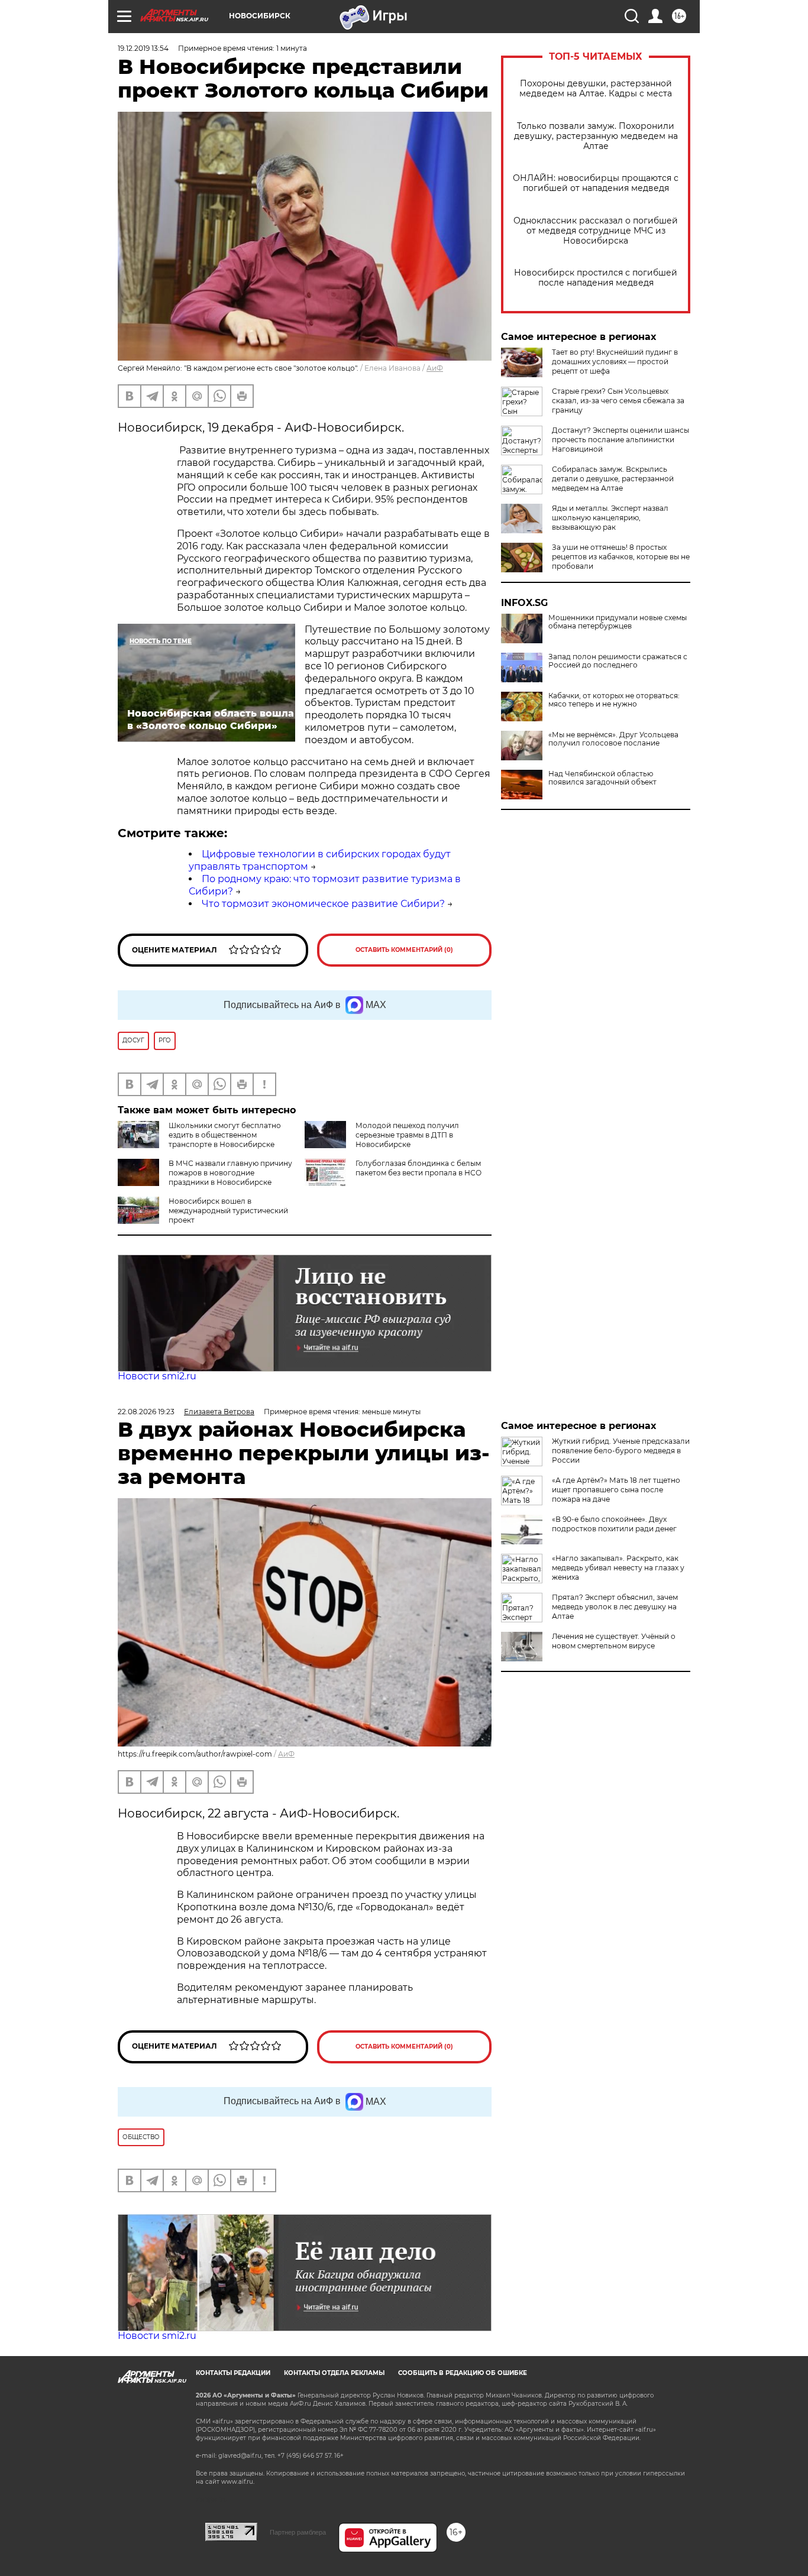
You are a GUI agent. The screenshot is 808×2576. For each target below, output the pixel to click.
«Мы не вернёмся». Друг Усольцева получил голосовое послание (613, 739)
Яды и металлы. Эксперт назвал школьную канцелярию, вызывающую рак (610, 518)
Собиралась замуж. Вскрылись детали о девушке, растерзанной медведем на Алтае (613, 479)
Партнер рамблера (298, 2532)
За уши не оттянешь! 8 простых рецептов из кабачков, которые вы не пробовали (621, 557)
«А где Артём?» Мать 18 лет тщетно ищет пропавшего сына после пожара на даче (616, 1490)
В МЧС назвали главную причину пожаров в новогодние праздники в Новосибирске (230, 1173)
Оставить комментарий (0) (404, 950)
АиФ (435, 368)
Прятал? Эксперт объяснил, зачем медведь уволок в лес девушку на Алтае (615, 1607)
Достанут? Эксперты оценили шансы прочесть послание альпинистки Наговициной (620, 440)
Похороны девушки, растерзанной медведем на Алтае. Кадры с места (596, 89)
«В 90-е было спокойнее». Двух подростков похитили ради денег (614, 1524)
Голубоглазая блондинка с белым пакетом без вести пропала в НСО (418, 1168)
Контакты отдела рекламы (334, 2373)
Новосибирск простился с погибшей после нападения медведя (596, 278)
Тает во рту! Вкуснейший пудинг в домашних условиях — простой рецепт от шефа (615, 362)
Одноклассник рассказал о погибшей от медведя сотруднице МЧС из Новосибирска (596, 231)
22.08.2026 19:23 (146, 1412)
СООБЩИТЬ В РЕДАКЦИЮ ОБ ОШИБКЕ (463, 2373)
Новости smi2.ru (157, 1376)
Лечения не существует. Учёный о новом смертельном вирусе (614, 1641)
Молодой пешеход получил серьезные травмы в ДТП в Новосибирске (407, 1135)
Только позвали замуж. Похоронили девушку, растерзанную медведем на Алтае (596, 136)
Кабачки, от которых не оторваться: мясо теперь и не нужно (614, 700)
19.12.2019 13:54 (143, 48)
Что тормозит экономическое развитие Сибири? (323, 904)
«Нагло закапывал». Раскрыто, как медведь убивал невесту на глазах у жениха (618, 1568)
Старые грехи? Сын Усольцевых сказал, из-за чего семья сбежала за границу (618, 401)
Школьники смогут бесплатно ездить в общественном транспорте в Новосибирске (225, 1135)
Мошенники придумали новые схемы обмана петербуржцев (618, 622)
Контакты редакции (233, 2373)
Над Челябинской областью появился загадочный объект (602, 778)
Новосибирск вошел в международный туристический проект (228, 1211)
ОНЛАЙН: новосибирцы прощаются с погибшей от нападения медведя (596, 183)
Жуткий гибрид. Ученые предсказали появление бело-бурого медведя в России (621, 1451)
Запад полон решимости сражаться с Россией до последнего (618, 661)
